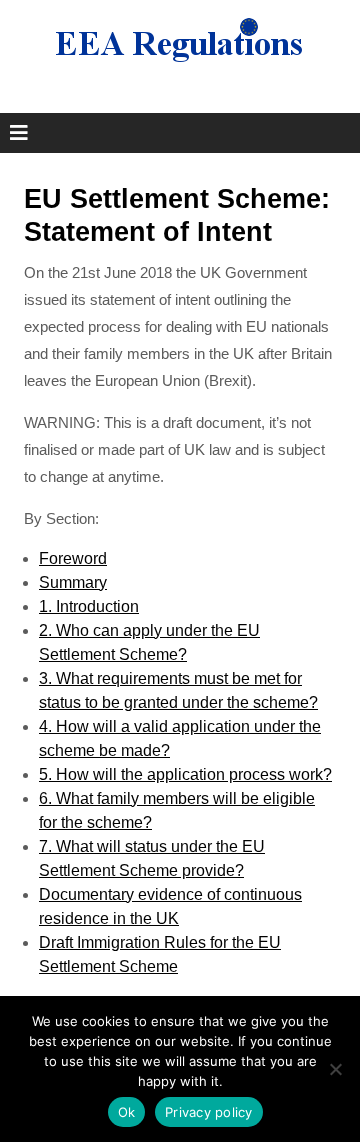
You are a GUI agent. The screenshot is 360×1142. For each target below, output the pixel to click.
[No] (335, 1069)
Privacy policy (209, 1112)
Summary (73, 582)
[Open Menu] (19, 133)
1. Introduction (89, 606)
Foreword (73, 558)
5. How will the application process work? (185, 774)
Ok (127, 1112)
